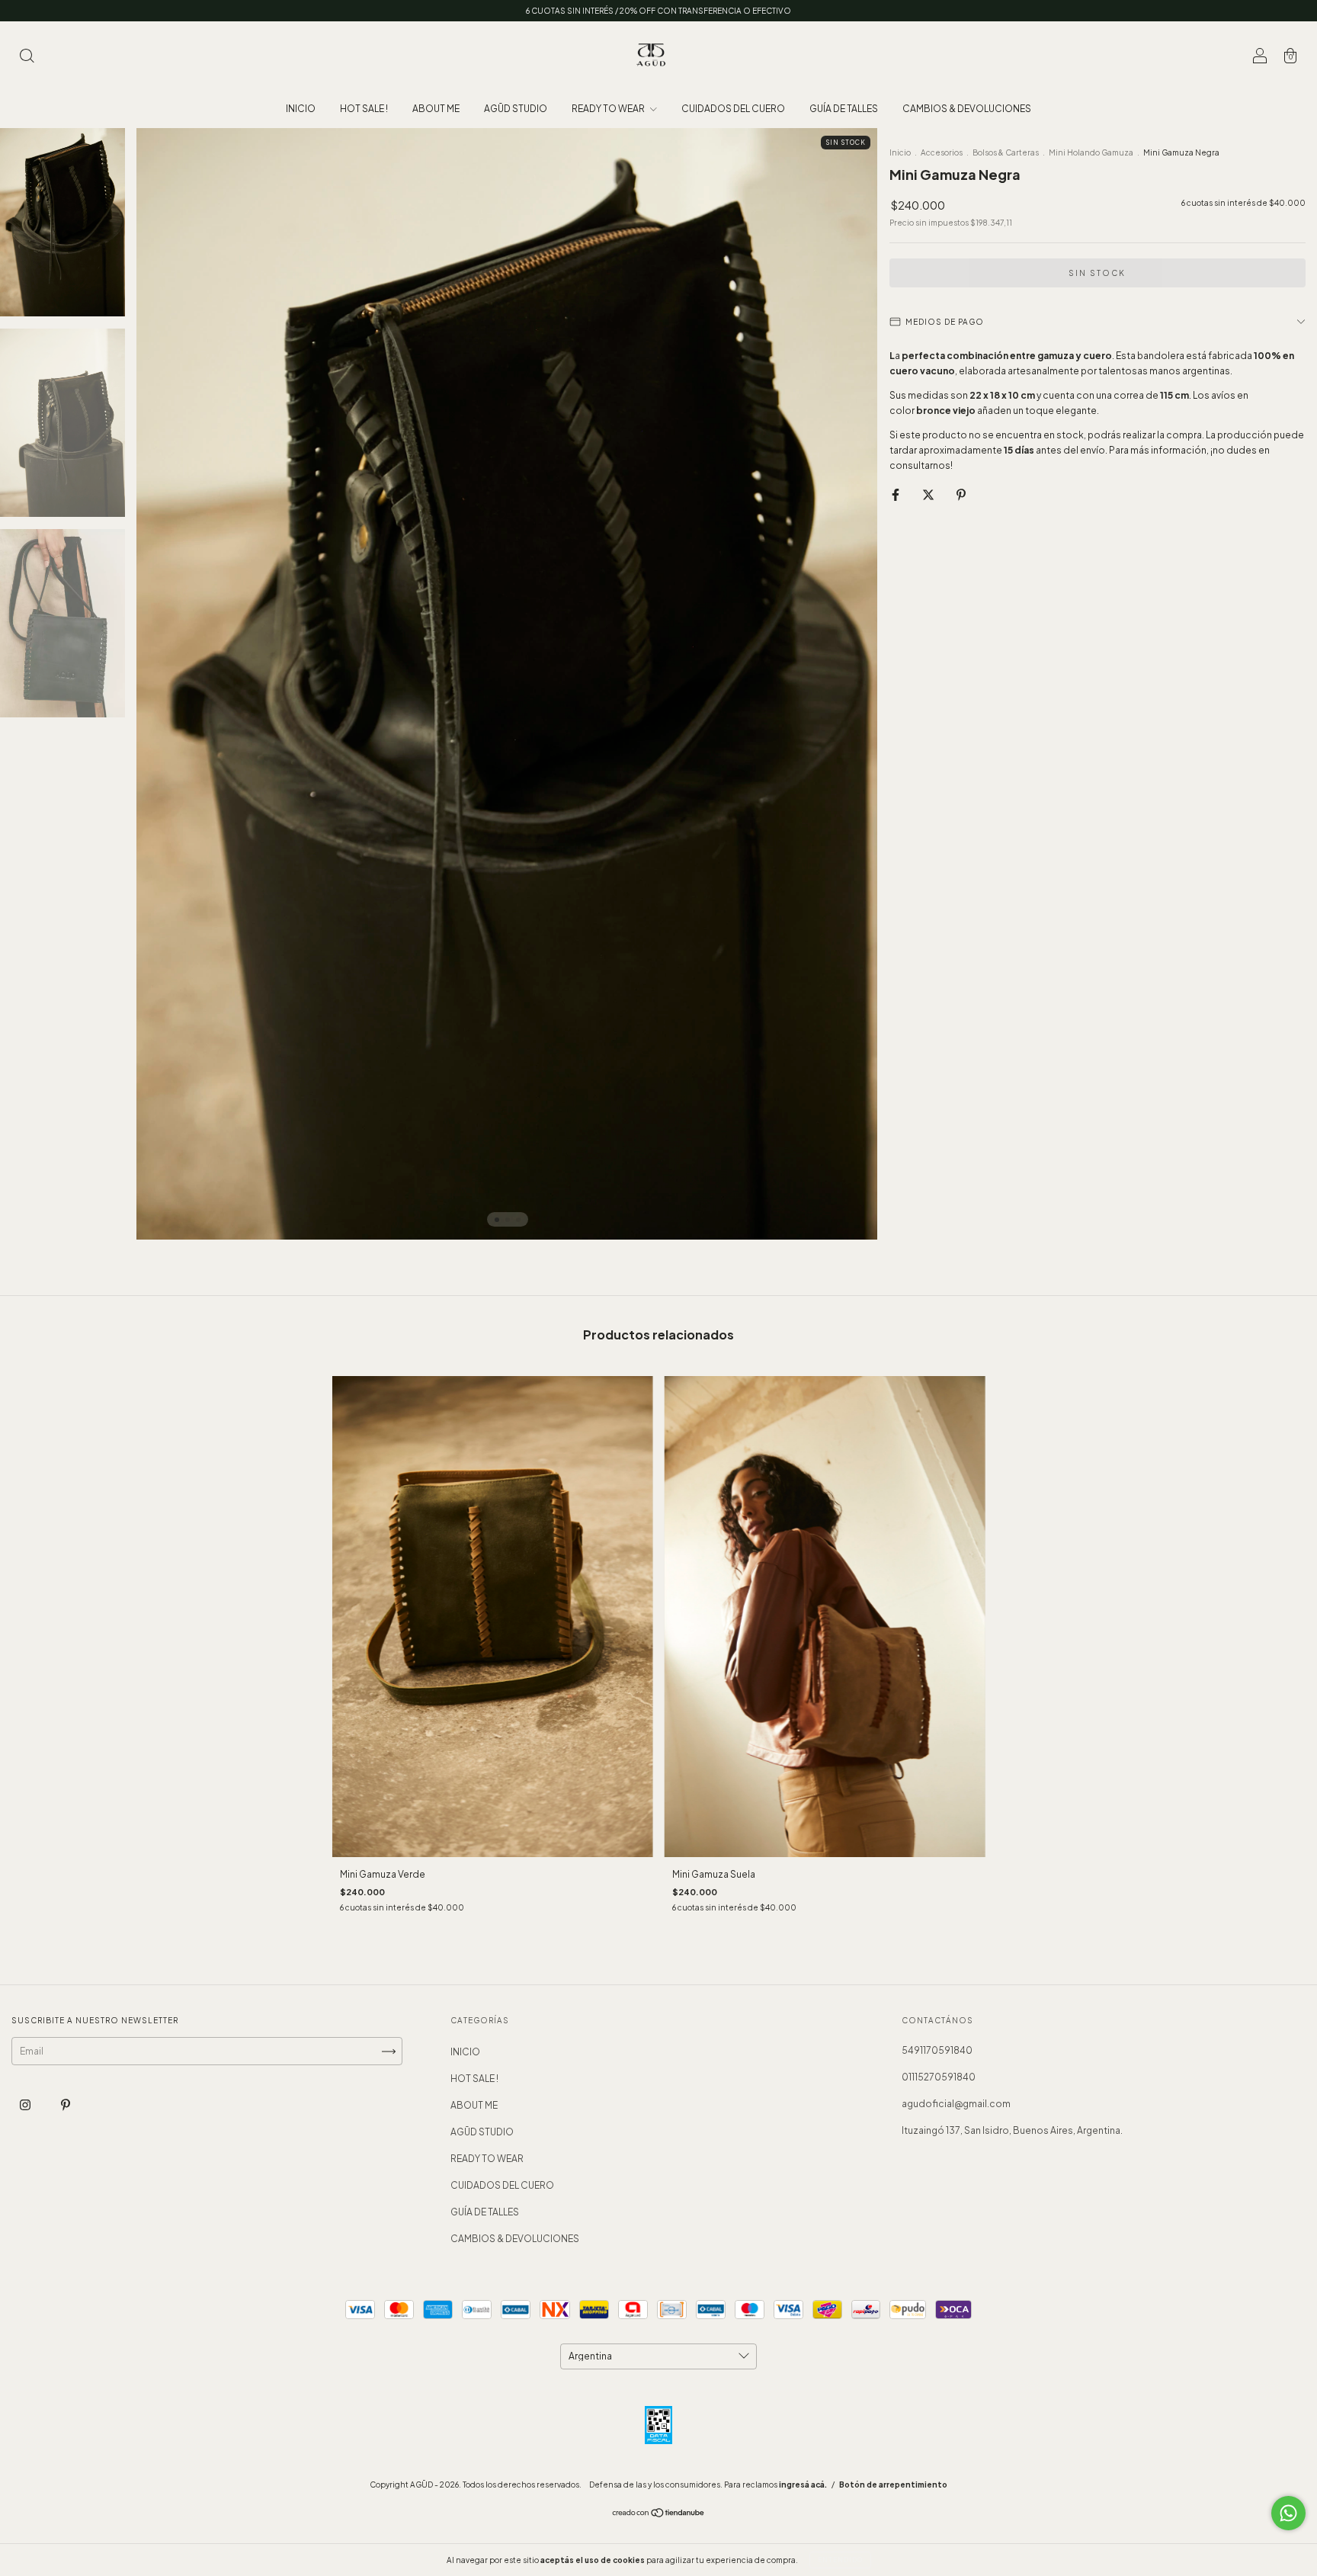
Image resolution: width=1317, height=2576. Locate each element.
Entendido (840, 2560)
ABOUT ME (436, 109)
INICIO (301, 109)
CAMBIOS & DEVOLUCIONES (967, 109)
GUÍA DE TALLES (844, 109)
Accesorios (942, 152)
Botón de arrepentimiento (893, 2485)
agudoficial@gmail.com (956, 2104)
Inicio (900, 152)
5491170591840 (937, 2050)
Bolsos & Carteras (1006, 152)
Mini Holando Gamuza (1091, 152)
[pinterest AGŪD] (66, 2104)
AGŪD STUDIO (516, 109)
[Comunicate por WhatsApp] (1288, 2513)
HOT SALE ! (364, 109)
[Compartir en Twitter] (929, 494)
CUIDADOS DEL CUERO (733, 109)
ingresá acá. (803, 2485)
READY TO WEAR (609, 109)
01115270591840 (939, 2077)
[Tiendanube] (659, 2515)
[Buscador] (27, 58)
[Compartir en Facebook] (896, 494)
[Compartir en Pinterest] (961, 494)
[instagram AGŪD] (26, 2104)
